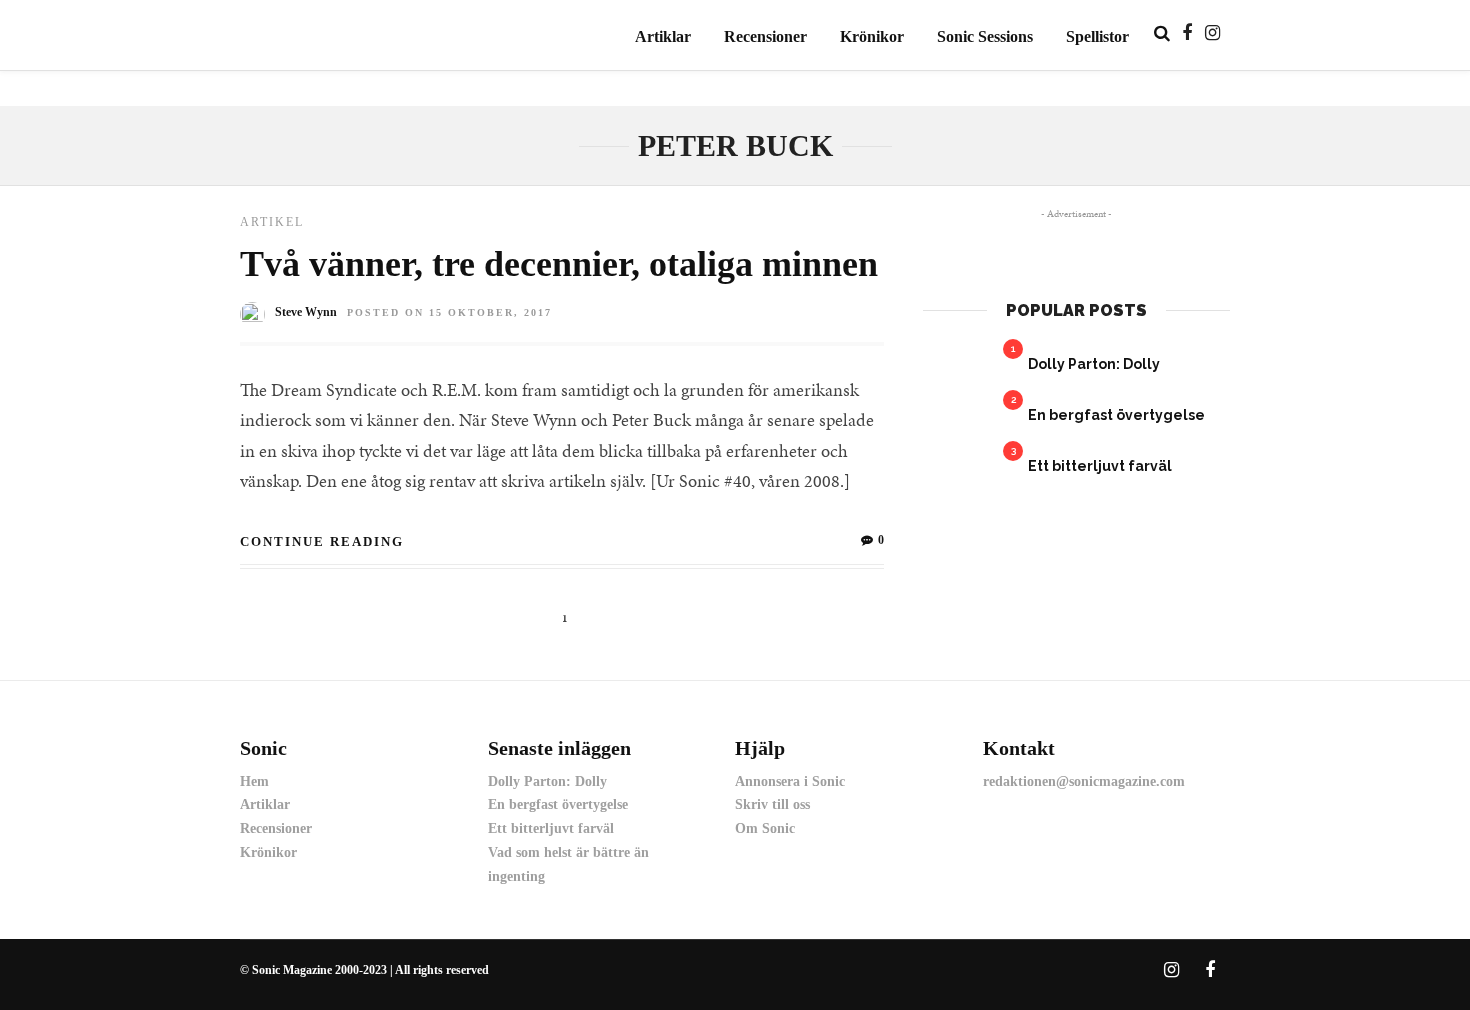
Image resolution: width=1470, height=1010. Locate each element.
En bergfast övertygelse (1116, 415)
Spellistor (1097, 36)
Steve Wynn (306, 312)
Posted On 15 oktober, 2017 (449, 312)
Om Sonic (765, 828)
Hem (254, 781)
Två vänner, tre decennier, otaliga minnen (559, 264)
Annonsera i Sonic (790, 781)
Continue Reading (322, 541)
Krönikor (872, 36)
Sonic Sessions (985, 36)
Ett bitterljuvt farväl (1100, 466)
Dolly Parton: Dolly (1094, 364)
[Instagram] (1212, 33)
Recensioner (765, 36)
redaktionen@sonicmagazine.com (1084, 781)
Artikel (272, 222)
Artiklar (663, 36)
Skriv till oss (772, 804)
